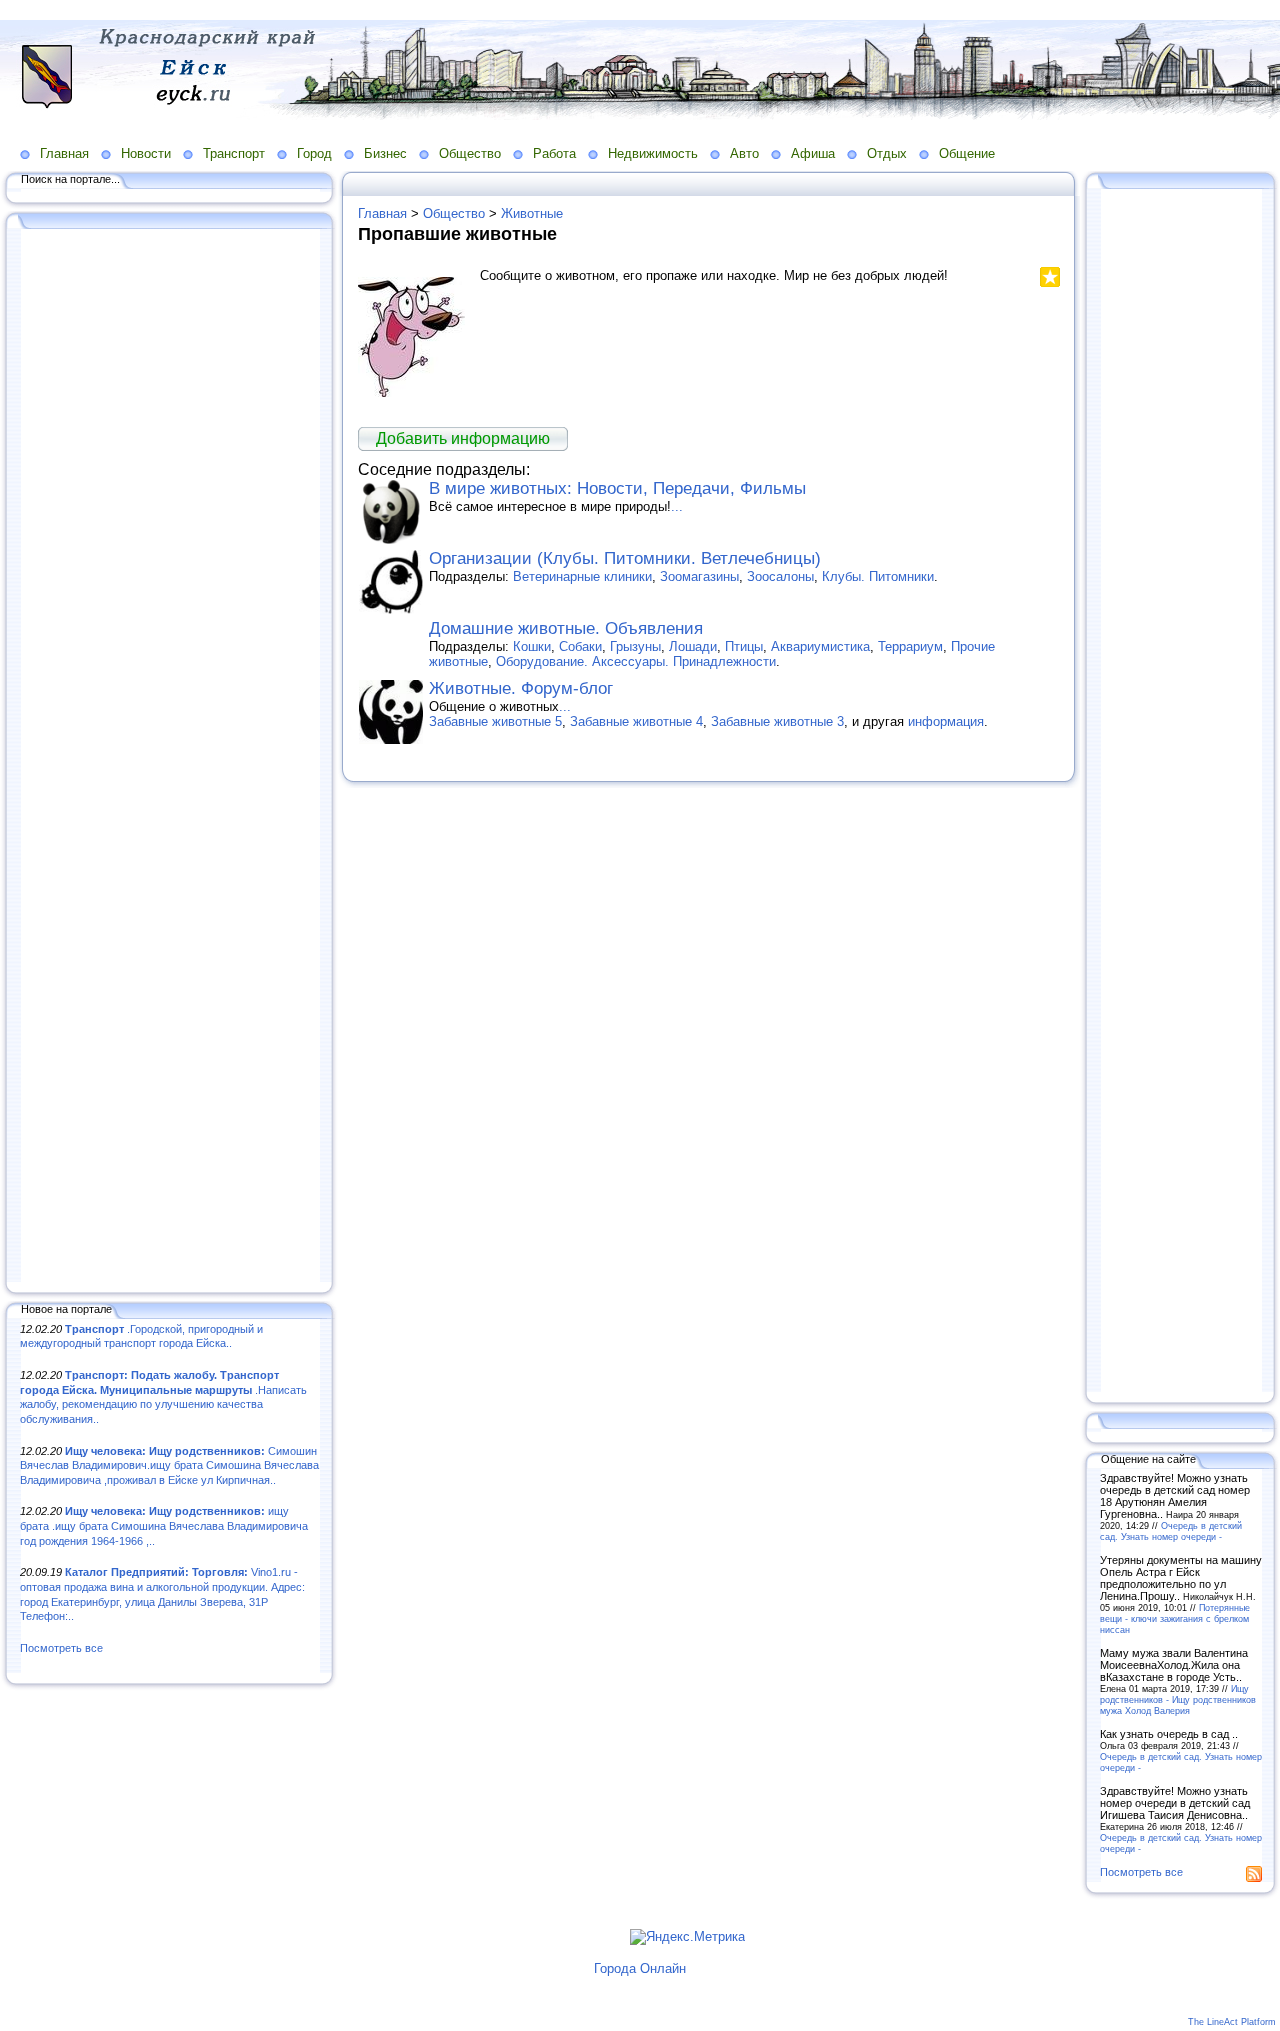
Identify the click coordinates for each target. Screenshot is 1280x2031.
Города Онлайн (640, 1968)
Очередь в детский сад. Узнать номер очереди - (1171, 1531)
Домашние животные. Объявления (566, 628)
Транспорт (234, 153)
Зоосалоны (780, 576)
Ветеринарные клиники (582, 576)
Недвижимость (653, 153)
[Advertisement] (170, 757)
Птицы (744, 646)
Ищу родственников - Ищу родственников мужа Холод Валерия (1178, 1699)
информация (946, 721)
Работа (554, 153)
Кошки (532, 646)
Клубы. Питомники (878, 576)
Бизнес (385, 153)
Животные (532, 213)
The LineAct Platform (1232, 2022)
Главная (64, 153)
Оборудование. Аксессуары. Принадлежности (636, 661)
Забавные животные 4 (636, 721)
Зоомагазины (699, 576)
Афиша (813, 153)
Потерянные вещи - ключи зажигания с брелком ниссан (1175, 1618)
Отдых (887, 153)
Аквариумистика (820, 646)
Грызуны (635, 646)
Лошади (693, 646)
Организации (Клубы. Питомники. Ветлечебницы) (625, 558)
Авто (744, 153)
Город (314, 153)
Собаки (580, 646)
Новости (146, 153)
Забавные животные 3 (777, 721)
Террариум (910, 646)
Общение (967, 153)
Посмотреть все (61, 1648)
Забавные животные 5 (495, 721)
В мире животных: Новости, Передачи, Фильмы (617, 488)
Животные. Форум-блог (521, 688)
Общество (470, 153)
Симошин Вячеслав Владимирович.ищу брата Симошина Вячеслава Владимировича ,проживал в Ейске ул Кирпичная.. (169, 1465)
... (677, 506)
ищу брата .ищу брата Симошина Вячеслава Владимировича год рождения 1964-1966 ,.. (164, 1525)
